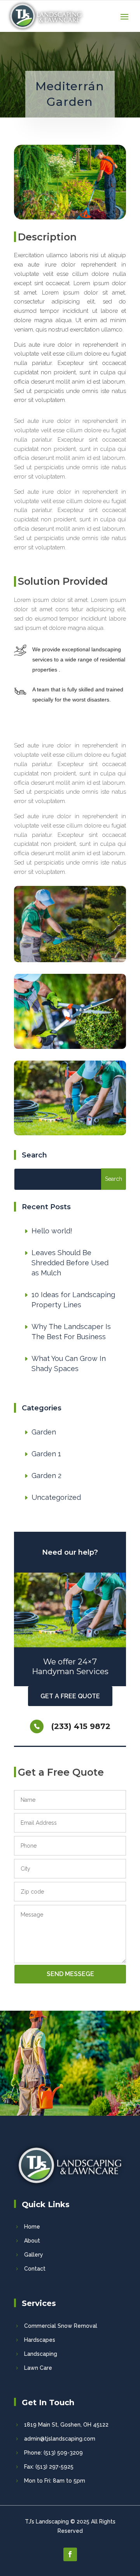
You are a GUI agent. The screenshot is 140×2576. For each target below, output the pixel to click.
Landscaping (41, 2354)
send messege (70, 1974)
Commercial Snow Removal (61, 2326)
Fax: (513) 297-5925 (49, 2467)
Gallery (34, 2255)
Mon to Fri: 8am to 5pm (55, 2481)
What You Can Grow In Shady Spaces (69, 1363)
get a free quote (70, 1696)
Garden (44, 1432)
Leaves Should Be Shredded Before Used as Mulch (70, 1263)
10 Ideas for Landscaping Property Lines (73, 1300)
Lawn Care (38, 2368)
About (32, 2241)
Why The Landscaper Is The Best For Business (71, 1332)
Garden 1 (46, 1454)
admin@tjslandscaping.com (60, 2439)
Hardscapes (40, 2340)
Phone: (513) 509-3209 (53, 2453)
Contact (35, 2269)
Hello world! (52, 1231)
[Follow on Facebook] (70, 2554)
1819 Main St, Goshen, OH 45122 (66, 2425)
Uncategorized (56, 1497)
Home (32, 2227)
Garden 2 (46, 1476)
